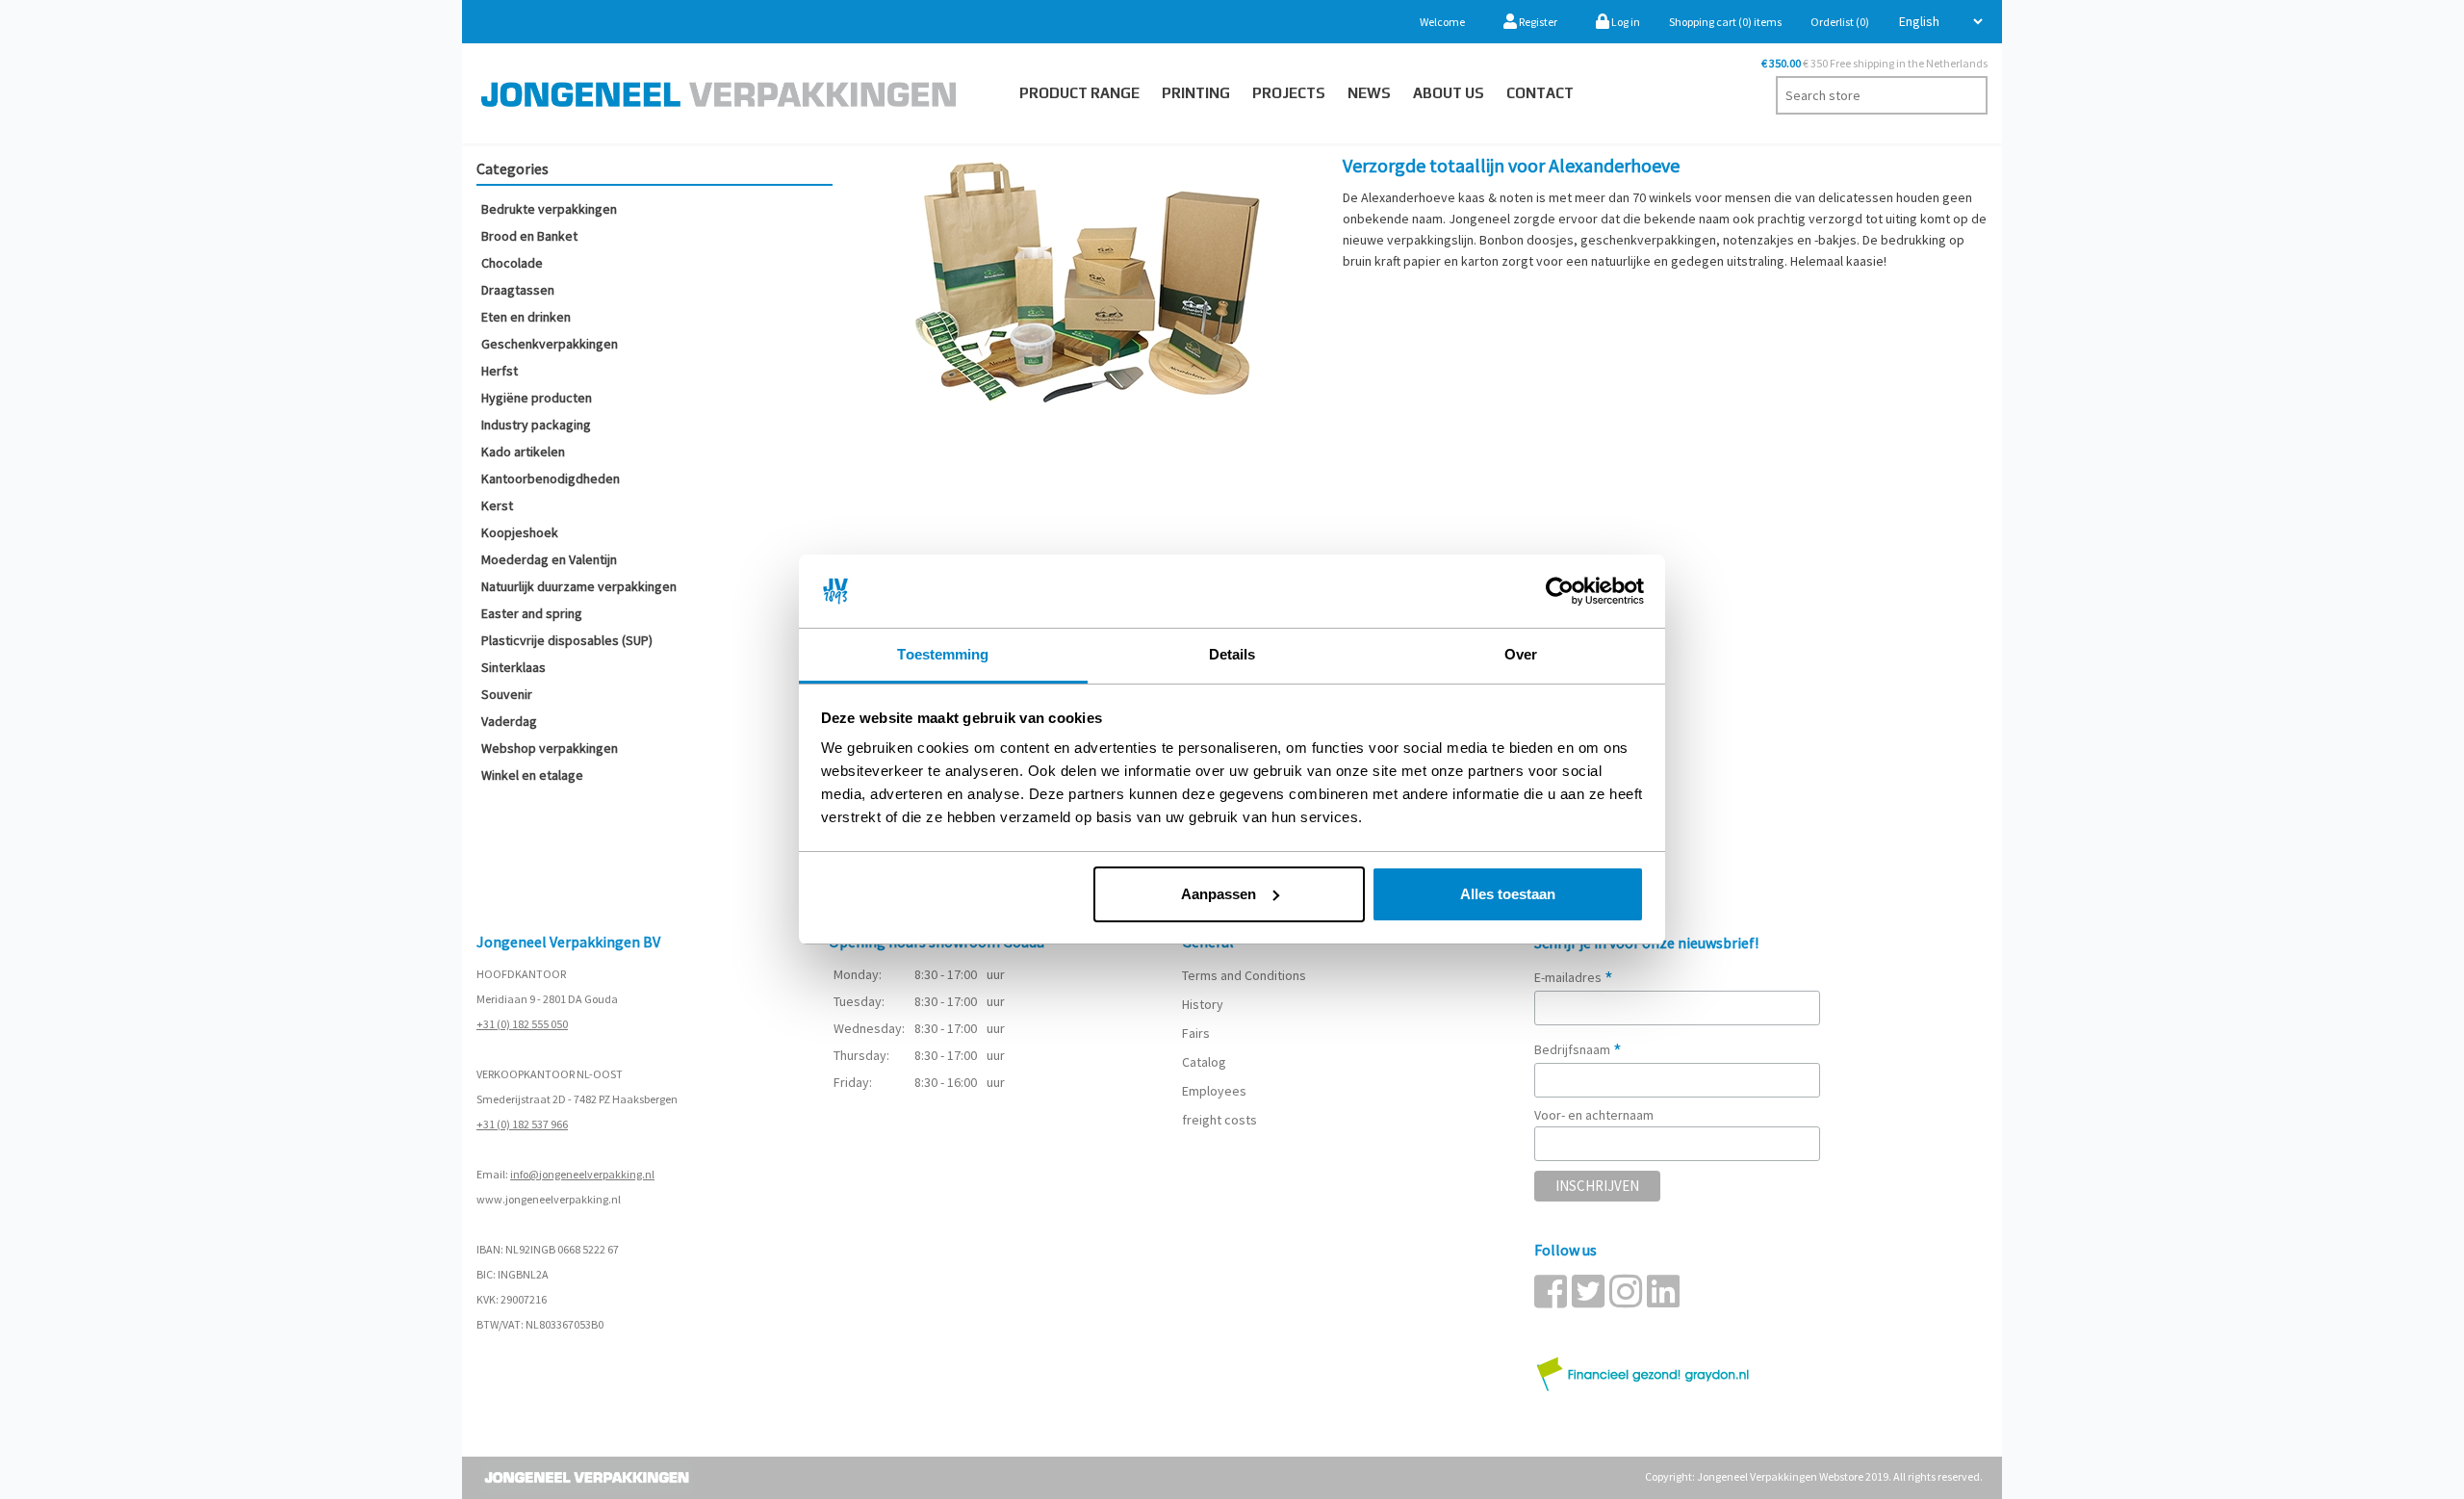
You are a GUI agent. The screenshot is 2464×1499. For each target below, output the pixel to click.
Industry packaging (536, 425)
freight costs (1219, 1120)
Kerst (497, 505)
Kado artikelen (523, 452)
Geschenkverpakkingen (550, 344)
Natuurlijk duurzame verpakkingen (579, 586)
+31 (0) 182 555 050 (522, 1024)
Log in (1625, 22)
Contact (1540, 93)
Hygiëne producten (537, 398)
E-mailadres (1574, 977)
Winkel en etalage (532, 775)
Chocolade (512, 263)
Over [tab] (1521, 654)
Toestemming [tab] (943, 654)
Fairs (1196, 1033)
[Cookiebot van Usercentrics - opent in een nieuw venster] (1560, 591)
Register (1537, 22)
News (1369, 93)
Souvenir (507, 694)
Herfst (500, 371)
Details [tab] (1232, 654)
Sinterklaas (513, 667)
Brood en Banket (529, 236)
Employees (1214, 1091)
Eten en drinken (526, 317)
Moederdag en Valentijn (549, 559)
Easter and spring (532, 613)
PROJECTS (1289, 93)
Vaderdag (509, 721)
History (1203, 1004)
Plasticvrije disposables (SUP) (567, 640)
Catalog (1204, 1062)
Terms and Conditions (1244, 975)
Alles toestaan (1508, 894)
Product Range (1079, 93)
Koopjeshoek (520, 532)
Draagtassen (518, 290)
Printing (1196, 93)
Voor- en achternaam (1594, 1115)
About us (1449, 93)
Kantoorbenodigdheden (551, 478)
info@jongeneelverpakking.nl (582, 1174)
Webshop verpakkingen (550, 748)
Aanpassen (1219, 894)
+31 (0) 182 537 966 (522, 1124)
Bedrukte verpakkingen (549, 209)
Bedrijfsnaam (1578, 1049)
